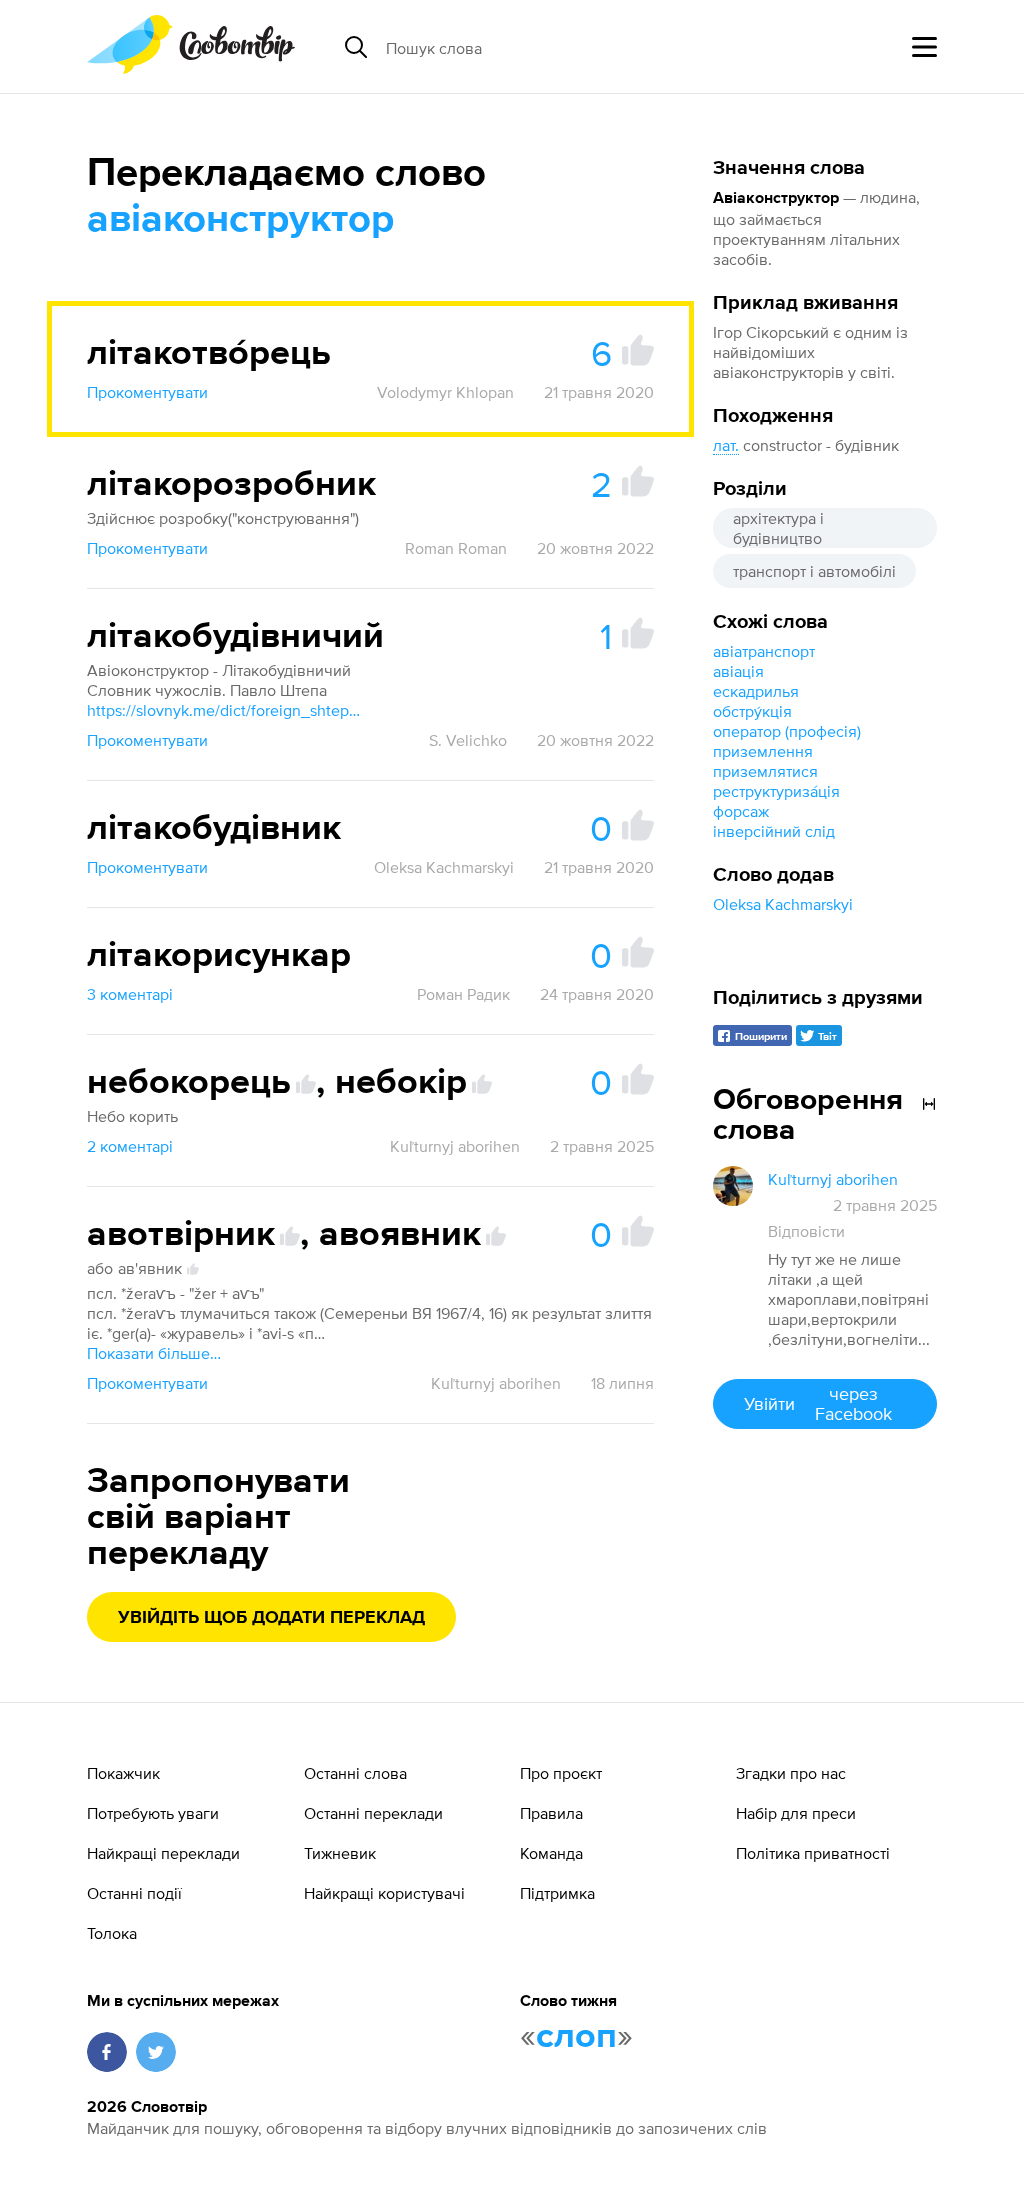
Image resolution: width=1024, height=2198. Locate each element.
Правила (551, 1813)
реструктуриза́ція (776, 791)
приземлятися (765, 771)
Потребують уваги (153, 1813)
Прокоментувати (147, 392)
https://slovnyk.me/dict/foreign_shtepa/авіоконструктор (227, 710)
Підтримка (557, 1893)
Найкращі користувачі (384, 1893)
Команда (551, 1853)
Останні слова (355, 1773)
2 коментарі (130, 1146)
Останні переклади (373, 1813)
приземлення (763, 751)
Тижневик (340, 1853)
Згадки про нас (791, 1773)
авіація (738, 671)
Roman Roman (456, 548)
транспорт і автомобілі (814, 571)
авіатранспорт (764, 651)
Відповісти (806, 1231)
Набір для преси (796, 1813)
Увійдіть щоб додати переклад (271, 1618)
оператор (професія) (787, 731)
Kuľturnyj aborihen (455, 1146)
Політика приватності (813, 1853)
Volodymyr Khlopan (445, 392)
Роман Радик (463, 994)
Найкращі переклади (163, 1853)
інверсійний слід (774, 831)
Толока (112, 1933)
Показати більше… (154, 1353)
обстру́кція (752, 711)
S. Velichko (468, 740)
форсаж (741, 811)
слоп (576, 2037)
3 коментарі (130, 994)
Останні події (134, 1893)
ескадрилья (756, 691)
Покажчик (123, 1773)
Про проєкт (561, 1773)
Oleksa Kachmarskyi (783, 904)
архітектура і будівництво (778, 528)
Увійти (817, 1403)
